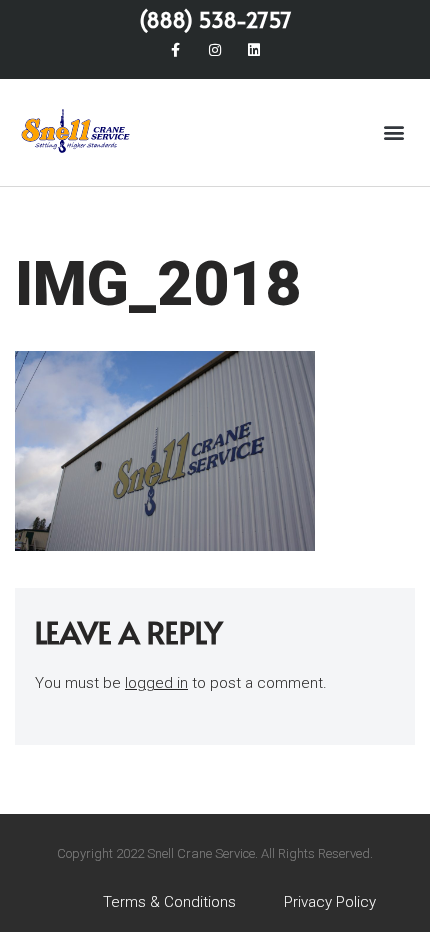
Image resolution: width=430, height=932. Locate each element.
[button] (393, 132)
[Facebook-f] (175, 49)
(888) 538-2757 (215, 20)
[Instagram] (214, 49)
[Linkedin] (254, 49)
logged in (156, 683)
